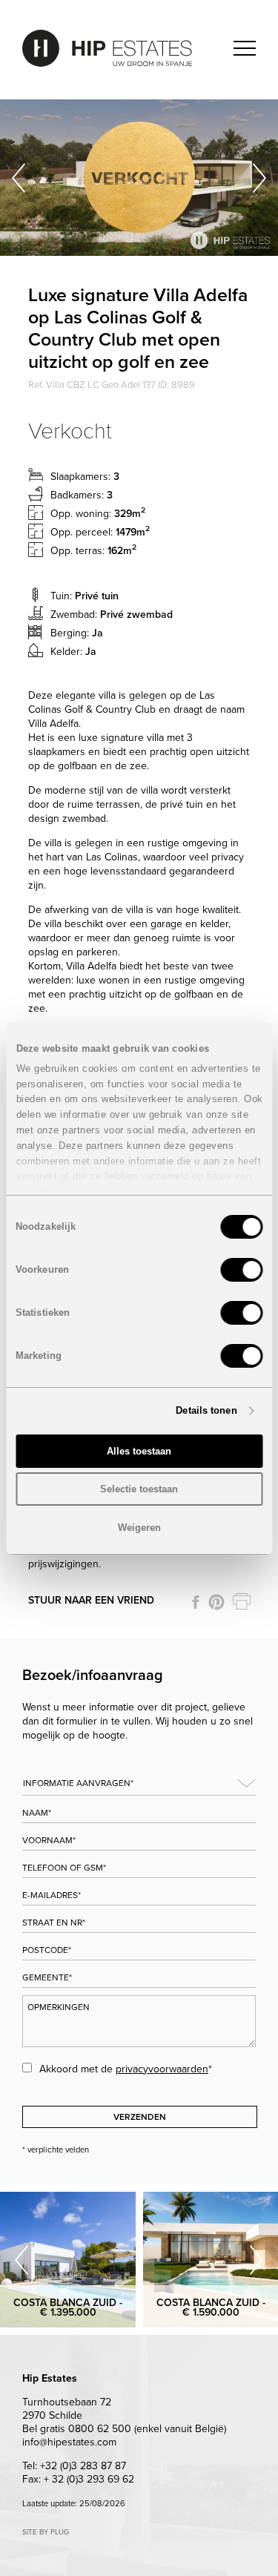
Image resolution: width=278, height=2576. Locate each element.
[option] (139, 178)
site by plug (46, 2532)
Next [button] (259, 178)
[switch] (241, 1270)
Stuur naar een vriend (91, 1600)
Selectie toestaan (139, 1489)
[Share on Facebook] (196, 1602)
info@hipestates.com (69, 2442)
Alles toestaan (139, 1451)
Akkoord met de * (126, 2069)
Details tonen (206, 1410)
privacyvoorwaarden (162, 2069)
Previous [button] (19, 178)
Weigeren (139, 1528)
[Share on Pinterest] (216, 1602)
